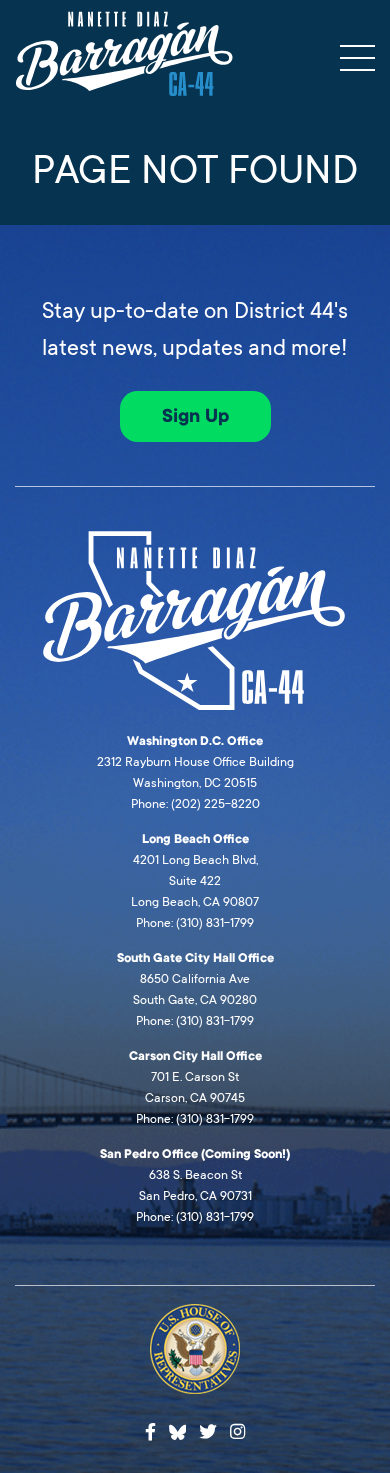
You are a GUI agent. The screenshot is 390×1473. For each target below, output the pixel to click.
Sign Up (195, 416)
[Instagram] (237, 1432)
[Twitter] (208, 1432)
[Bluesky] (178, 1430)
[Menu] (357, 58)
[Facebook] (150, 1432)
